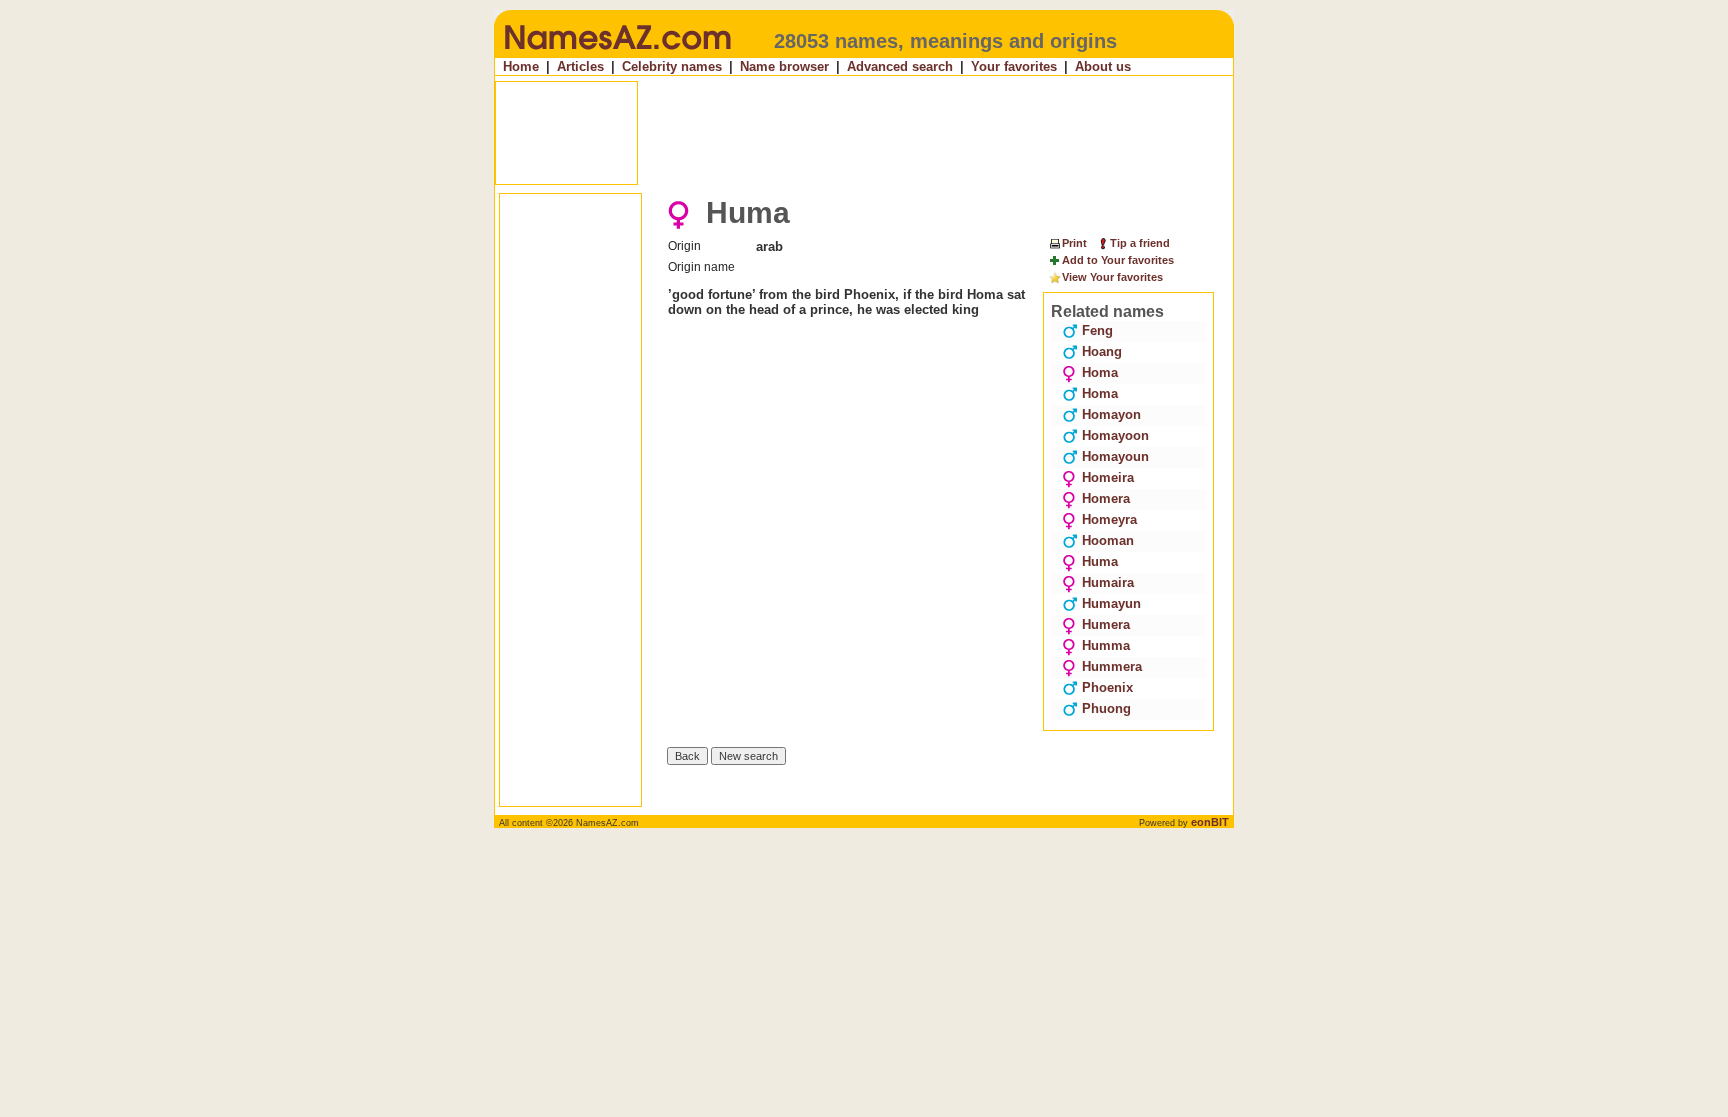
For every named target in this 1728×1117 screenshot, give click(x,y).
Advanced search (900, 66)
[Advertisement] (866, 133)
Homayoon (1115, 435)
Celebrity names (672, 66)
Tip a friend (1140, 243)
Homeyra (1109, 519)
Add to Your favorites (1118, 260)
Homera (1106, 498)
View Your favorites (1112, 277)
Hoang (1102, 351)
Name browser (784, 66)
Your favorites (1014, 66)
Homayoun (1115, 456)
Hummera (1112, 666)
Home (521, 66)
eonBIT (1210, 822)
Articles (580, 66)
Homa (1100, 372)
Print (1074, 243)
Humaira (1108, 582)
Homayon (1111, 414)
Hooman (1108, 540)
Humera (1106, 624)
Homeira (1108, 477)
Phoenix (1107, 687)
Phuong (1106, 708)
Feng (1097, 330)
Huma (1100, 561)
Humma (1106, 645)
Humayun (1111, 603)
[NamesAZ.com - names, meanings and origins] (616, 54)
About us (1103, 66)
